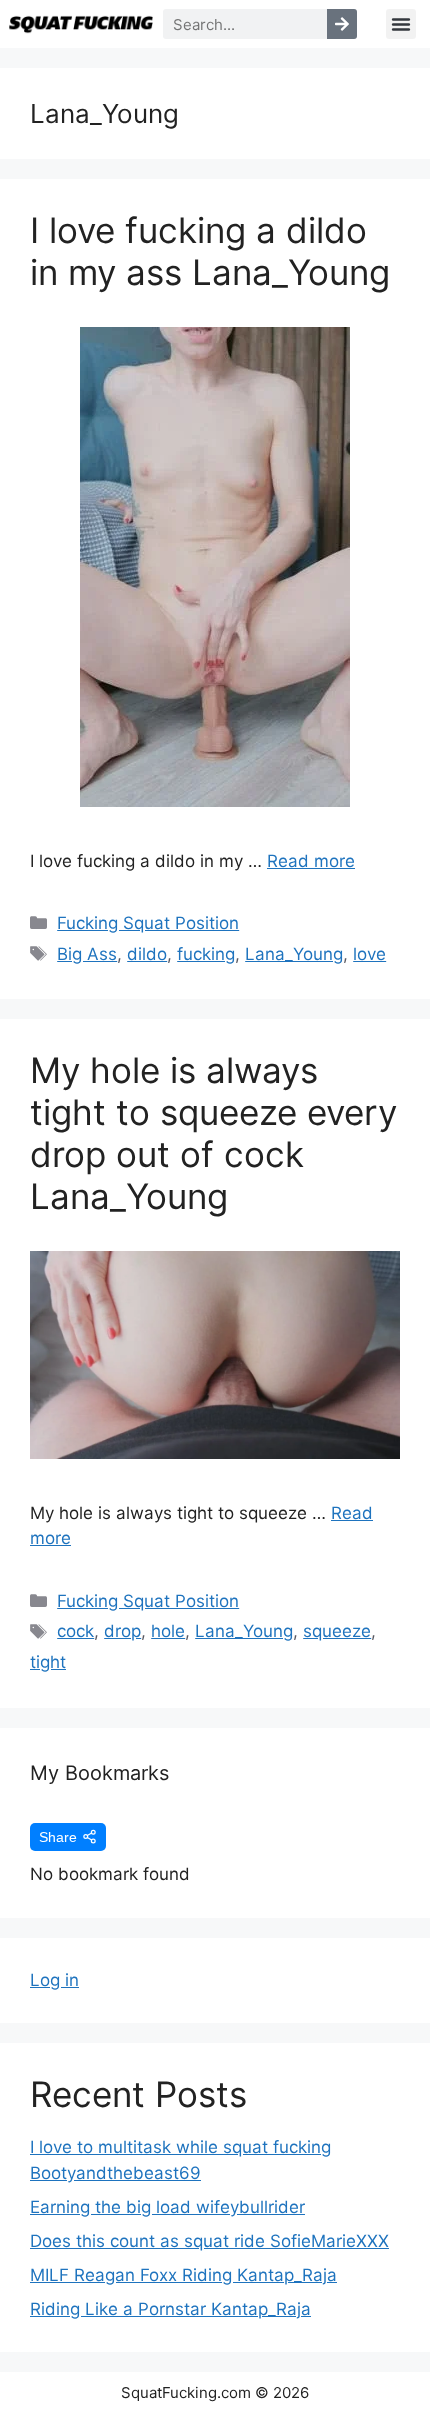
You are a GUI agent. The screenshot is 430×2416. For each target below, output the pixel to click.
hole (168, 1631)
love (369, 954)
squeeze (337, 1631)
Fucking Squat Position (148, 923)
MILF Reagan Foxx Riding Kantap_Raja (183, 2275)
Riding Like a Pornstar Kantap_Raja (170, 2309)
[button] (401, 24)
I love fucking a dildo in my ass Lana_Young (210, 251)
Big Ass (87, 954)
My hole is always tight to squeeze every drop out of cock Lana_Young (213, 1133)
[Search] (342, 24)
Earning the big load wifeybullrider (167, 2207)
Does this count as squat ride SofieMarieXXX (209, 2241)
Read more (311, 861)
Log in (54, 1980)
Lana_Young (294, 954)
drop (122, 1631)
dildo (147, 954)
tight (48, 1662)
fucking (206, 954)
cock (75, 1631)
